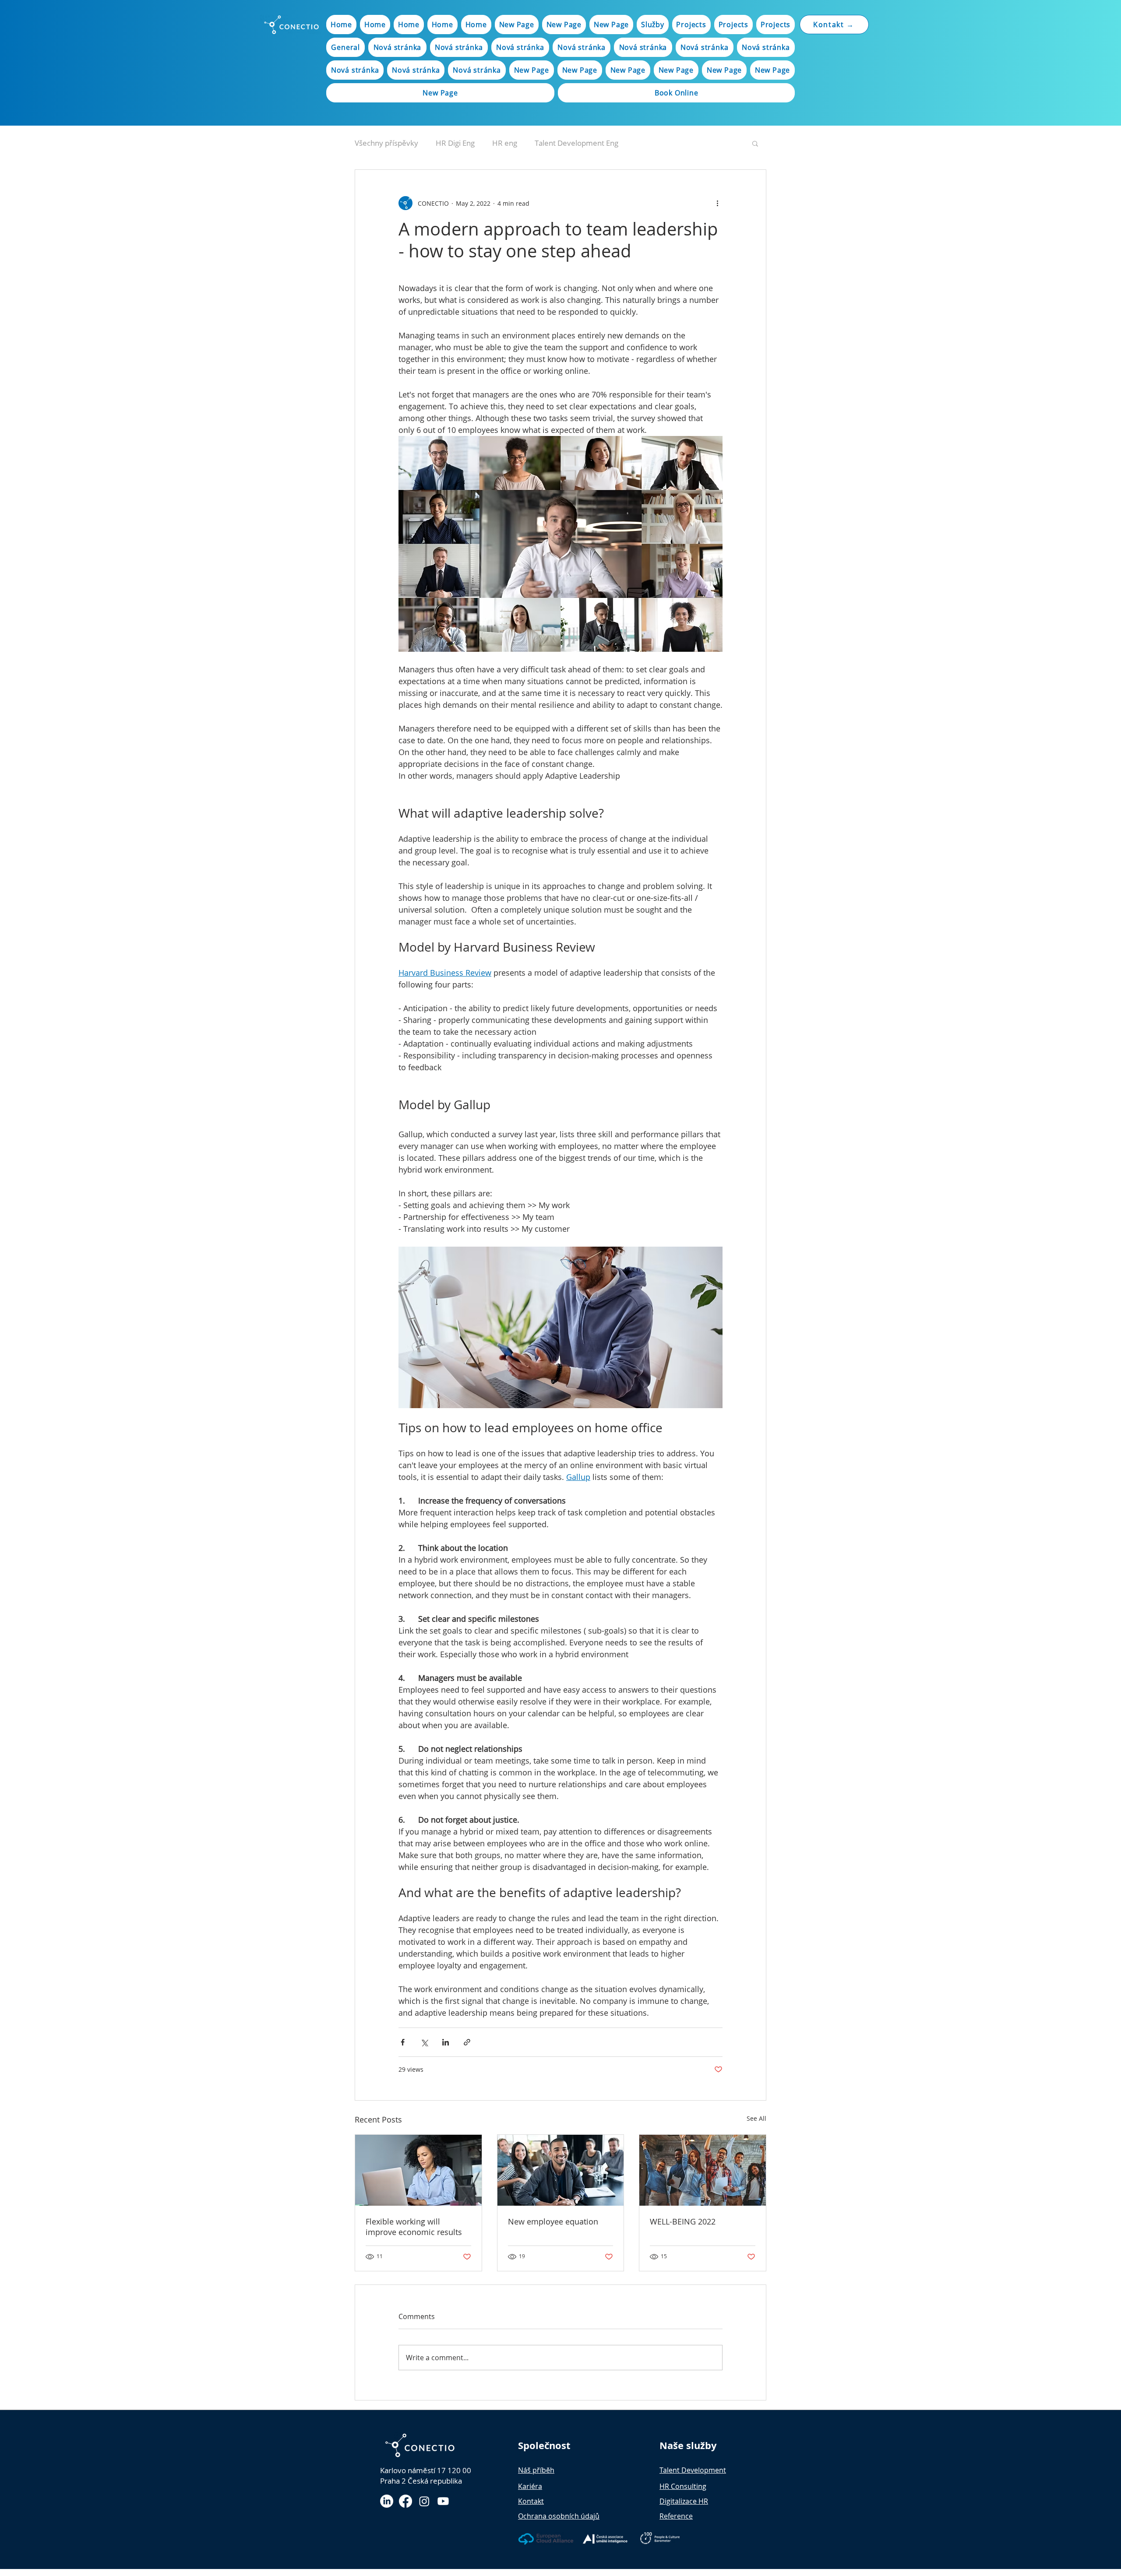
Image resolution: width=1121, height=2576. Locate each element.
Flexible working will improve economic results (414, 2227)
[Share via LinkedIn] (446, 2042)
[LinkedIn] (387, 2501)
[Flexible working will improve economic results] (418, 2170)
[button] (755, 143)
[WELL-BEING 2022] (703, 2170)
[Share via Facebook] (403, 2042)
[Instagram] (424, 2501)
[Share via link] (467, 2042)
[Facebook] (405, 2501)
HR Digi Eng (455, 143)
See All (756, 2118)
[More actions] (717, 203)
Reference (676, 2516)
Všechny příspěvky (386, 143)
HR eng (505, 143)
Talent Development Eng (576, 143)
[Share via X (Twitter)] (424, 2042)
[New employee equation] (561, 2170)
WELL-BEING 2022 (683, 2221)
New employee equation (553, 2221)
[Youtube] (443, 2501)
